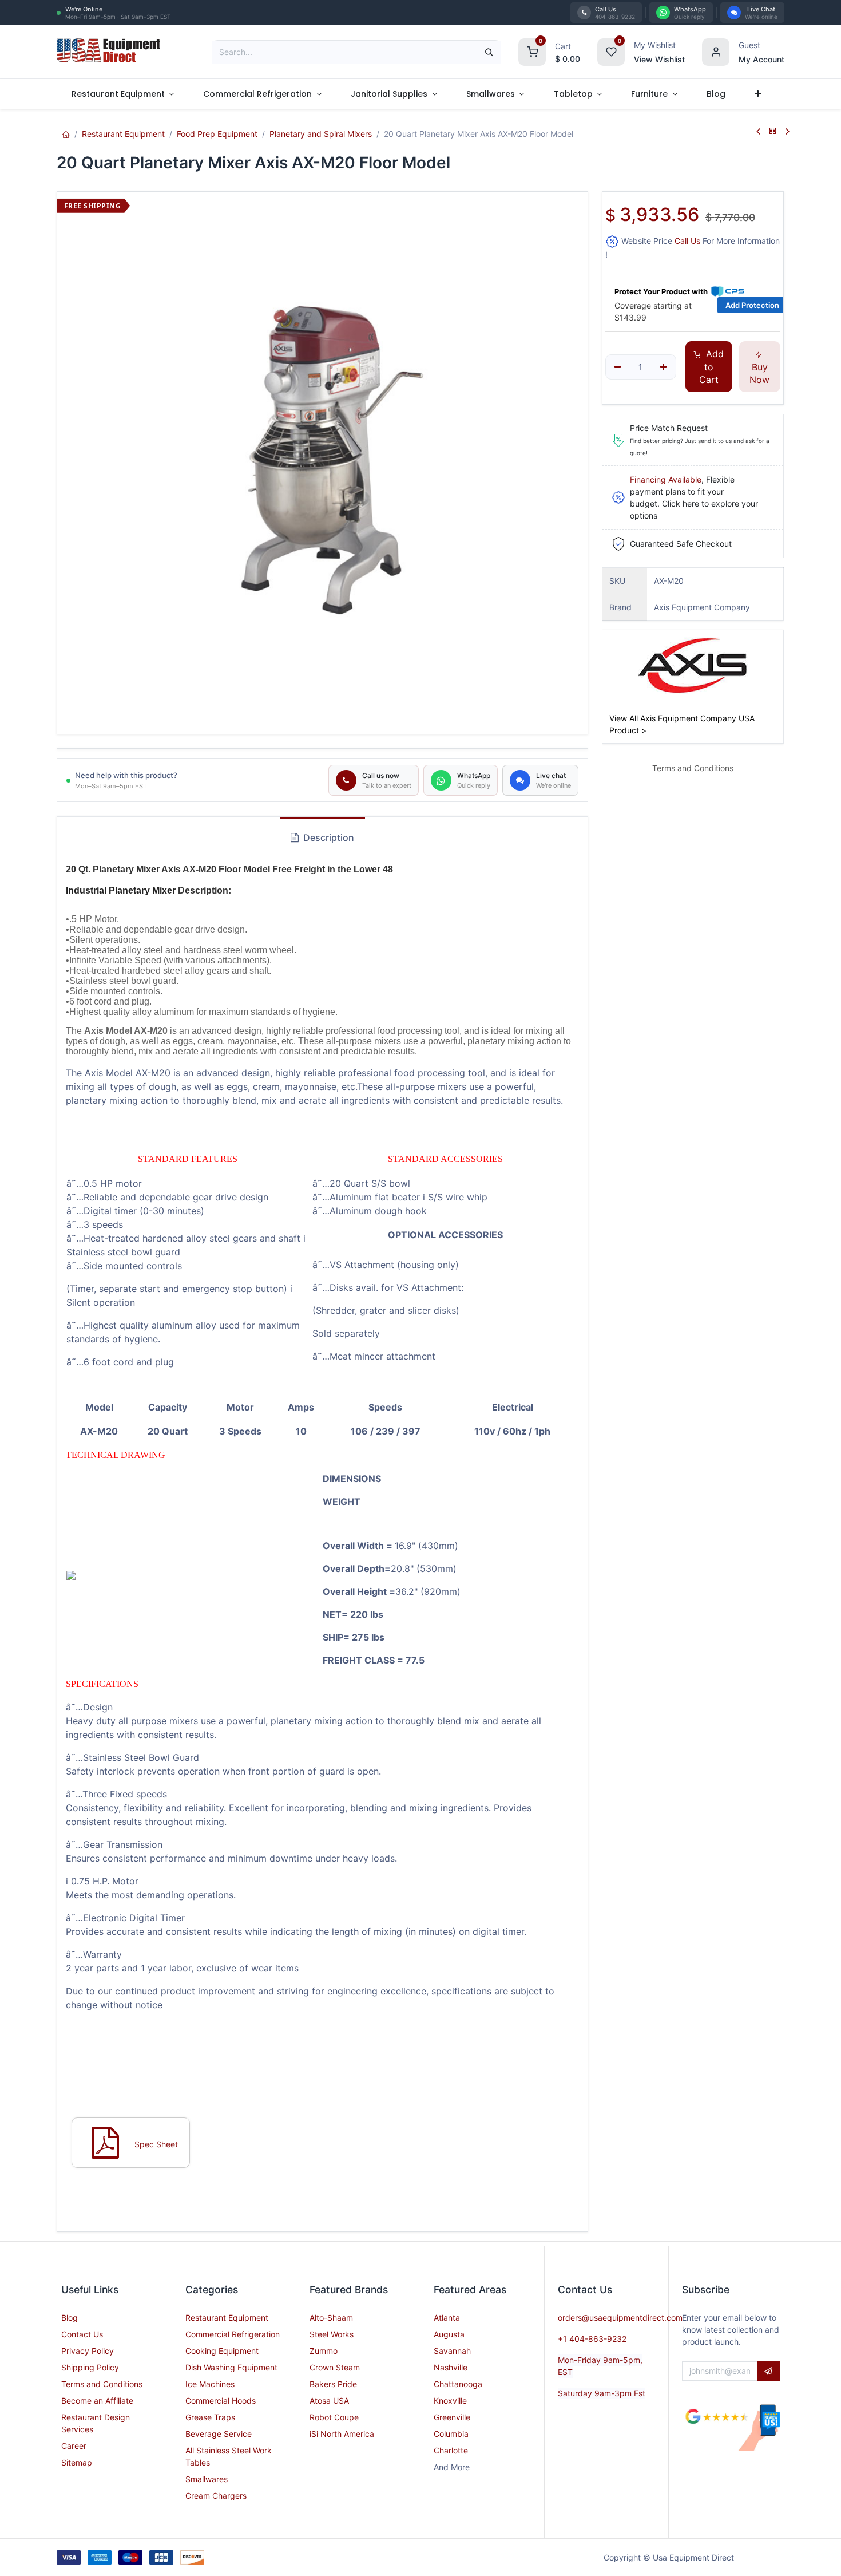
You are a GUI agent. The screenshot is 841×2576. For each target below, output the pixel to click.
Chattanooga (458, 2384)
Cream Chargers (216, 2496)
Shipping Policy (90, 2367)
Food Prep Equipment (217, 134)
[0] (532, 51)
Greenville (452, 2417)
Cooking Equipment (222, 2351)
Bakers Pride (333, 2384)
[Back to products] (773, 131)
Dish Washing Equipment (231, 2367)
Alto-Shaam (331, 2318)
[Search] (489, 52)
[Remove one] (618, 367)
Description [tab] (328, 837)
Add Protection (752, 305)
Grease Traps (210, 2417)
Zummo (324, 2351)
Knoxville (450, 2401)
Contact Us (82, 2334)
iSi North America (342, 2434)
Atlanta (447, 2318)
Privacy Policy (88, 2351)
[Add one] (663, 367)
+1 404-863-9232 (592, 2339)
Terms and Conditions (102, 2384)
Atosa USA (329, 2401)
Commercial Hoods (221, 2401)
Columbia (451, 2434)
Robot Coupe (334, 2417)
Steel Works (332, 2334)
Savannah (452, 2351)
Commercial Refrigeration (233, 2334)
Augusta (449, 2334)
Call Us (687, 241)
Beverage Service (219, 2434)
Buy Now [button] (759, 373)
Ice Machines (210, 2384)
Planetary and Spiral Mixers (321, 134)
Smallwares (207, 2479)
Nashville (451, 2367)
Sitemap (77, 2462)
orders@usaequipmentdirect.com (620, 2318)
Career (74, 2446)
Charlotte (451, 2450)
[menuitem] (123, 94)
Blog (70, 2318)
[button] (768, 2371)
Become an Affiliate (97, 2401)
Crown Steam (335, 2367)
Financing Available (666, 479)
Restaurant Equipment (123, 134)
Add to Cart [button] (711, 367)
